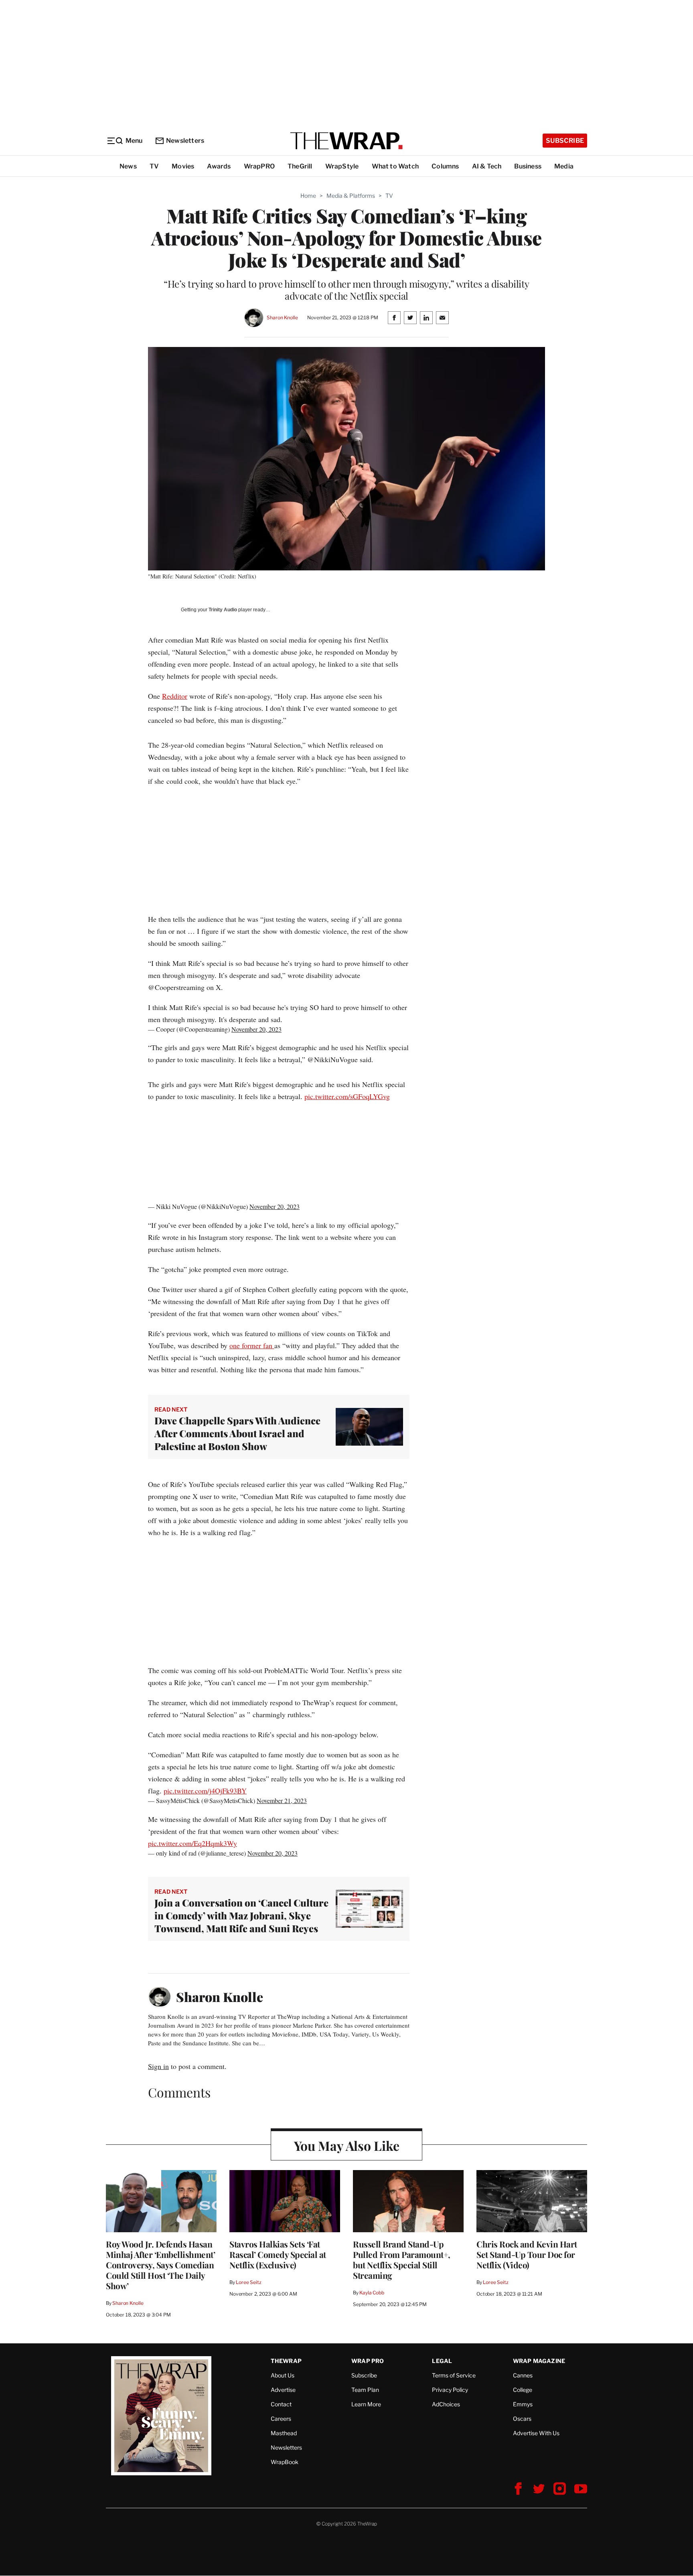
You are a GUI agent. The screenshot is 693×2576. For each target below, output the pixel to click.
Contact (281, 2404)
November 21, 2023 (282, 1800)
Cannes (523, 2375)
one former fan (252, 1345)
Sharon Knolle (282, 317)
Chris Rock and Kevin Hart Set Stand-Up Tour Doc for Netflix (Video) (527, 2254)
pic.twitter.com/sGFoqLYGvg (347, 1096)
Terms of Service (454, 2375)
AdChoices (446, 2404)
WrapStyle (342, 166)
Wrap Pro (368, 2361)
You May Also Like (347, 2145)
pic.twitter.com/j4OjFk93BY (205, 1791)
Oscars (522, 2419)
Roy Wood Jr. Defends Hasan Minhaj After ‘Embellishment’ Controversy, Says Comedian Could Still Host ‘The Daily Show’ (160, 2265)
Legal (442, 2361)
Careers (281, 2419)
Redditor (175, 696)
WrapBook (285, 2462)
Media (564, 166)
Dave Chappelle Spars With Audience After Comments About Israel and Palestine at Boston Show (237, 1433)
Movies (183, 166)
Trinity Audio (223, 610)
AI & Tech (487, 166)
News (128, 166)
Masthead (284, 2433)
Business (528, 166)
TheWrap (286, 2361)
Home (308, 196)
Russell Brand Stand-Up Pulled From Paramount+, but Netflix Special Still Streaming (402, 2260)
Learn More (366, 2404)
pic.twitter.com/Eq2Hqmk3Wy (192, 1843)
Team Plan (365, 2390)
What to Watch (395, 166)
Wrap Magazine (539, 2361)
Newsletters (185, 141)
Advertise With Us (536, 2433)
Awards (219, 166)
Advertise (283, 2390)
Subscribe (565, 141)
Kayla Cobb (372, 2293)
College (523, 2390)
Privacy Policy (450, 2390)
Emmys (523, 2404)
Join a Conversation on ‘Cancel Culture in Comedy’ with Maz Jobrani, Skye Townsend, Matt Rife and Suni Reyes (241, 1915)
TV (154, 166)
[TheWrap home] (346, 141)
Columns (445, 166)
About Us (283, 2375)
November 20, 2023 (256, 1029)
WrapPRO (259, 166)
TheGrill (300, 166)
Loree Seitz (249, 2282)
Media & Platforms (351, 196)
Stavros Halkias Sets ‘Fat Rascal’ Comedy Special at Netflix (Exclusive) (278, 2254)
